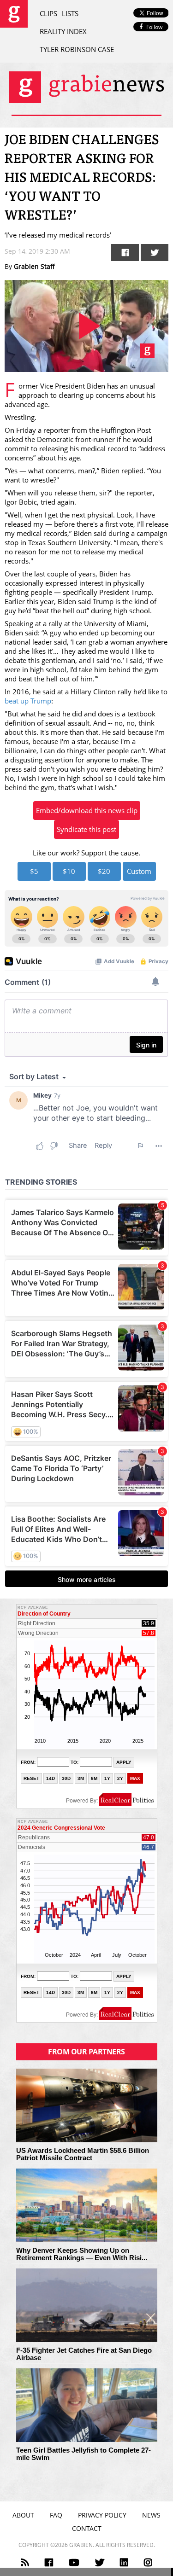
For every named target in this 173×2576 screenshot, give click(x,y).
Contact (87, 2528)
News (151, 2515)
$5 (34, 871)
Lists (70, 13)
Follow (154, 27)
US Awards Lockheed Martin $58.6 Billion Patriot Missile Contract (83, 2154)
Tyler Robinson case (77, 49)
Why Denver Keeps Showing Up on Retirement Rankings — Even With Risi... (82, 2254)
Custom (139, 871)
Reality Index (63, 31)
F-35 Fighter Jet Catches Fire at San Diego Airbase (84, 2354)
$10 (69, 871)
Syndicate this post (86, 829)
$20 (104, 871)
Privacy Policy (102, 2515)
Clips (48, 13)
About (23, 2515)
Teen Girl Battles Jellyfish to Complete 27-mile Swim (84, 2454)
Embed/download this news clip (87, 810)
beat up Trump (28, 701)
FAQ (56, 2515)
